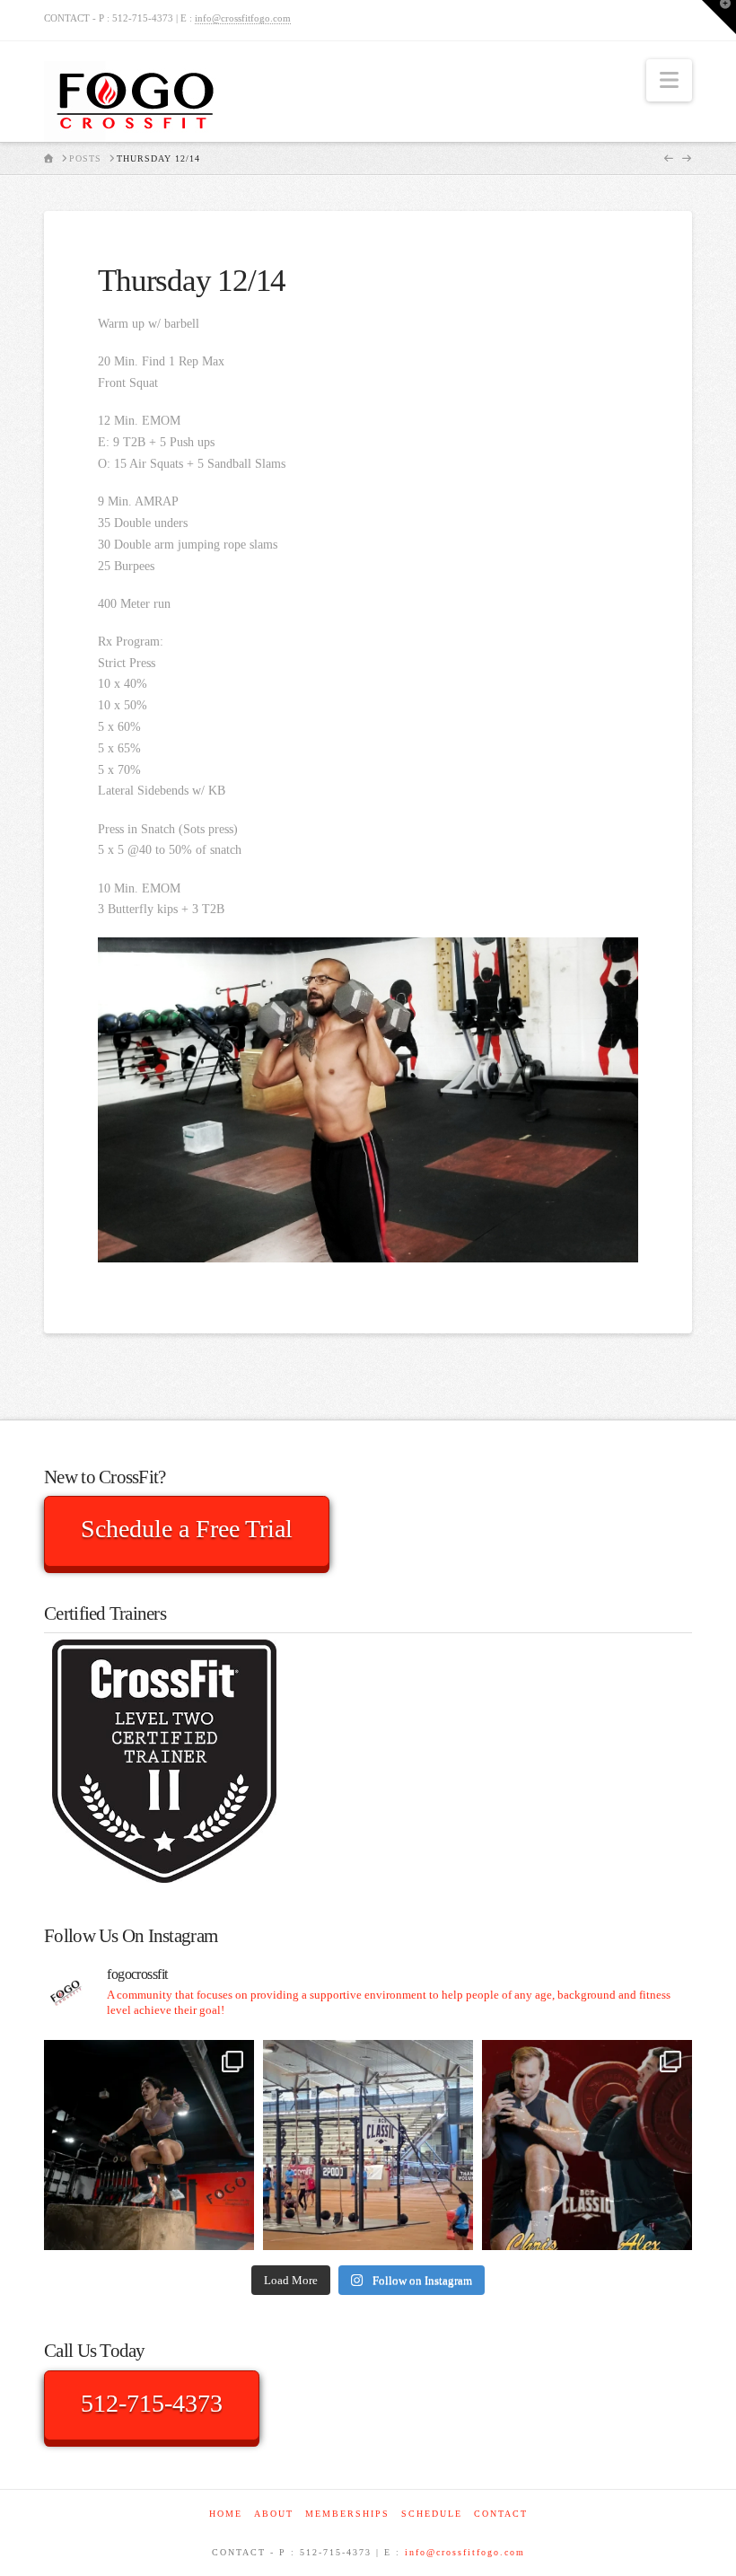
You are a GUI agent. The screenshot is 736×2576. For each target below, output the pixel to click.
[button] (669, 80)
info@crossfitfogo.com (243, 18)
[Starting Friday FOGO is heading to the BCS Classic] (587, 2145)
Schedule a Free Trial (187, 1529)
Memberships (347, 2514)
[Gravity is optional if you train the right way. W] (149, 2145)
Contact (501, 2514)
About (274, 2514)
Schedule (432, 2514)
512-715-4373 (152, 2403)
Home (226, 2514)
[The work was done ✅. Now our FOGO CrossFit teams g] (368, 2145)
